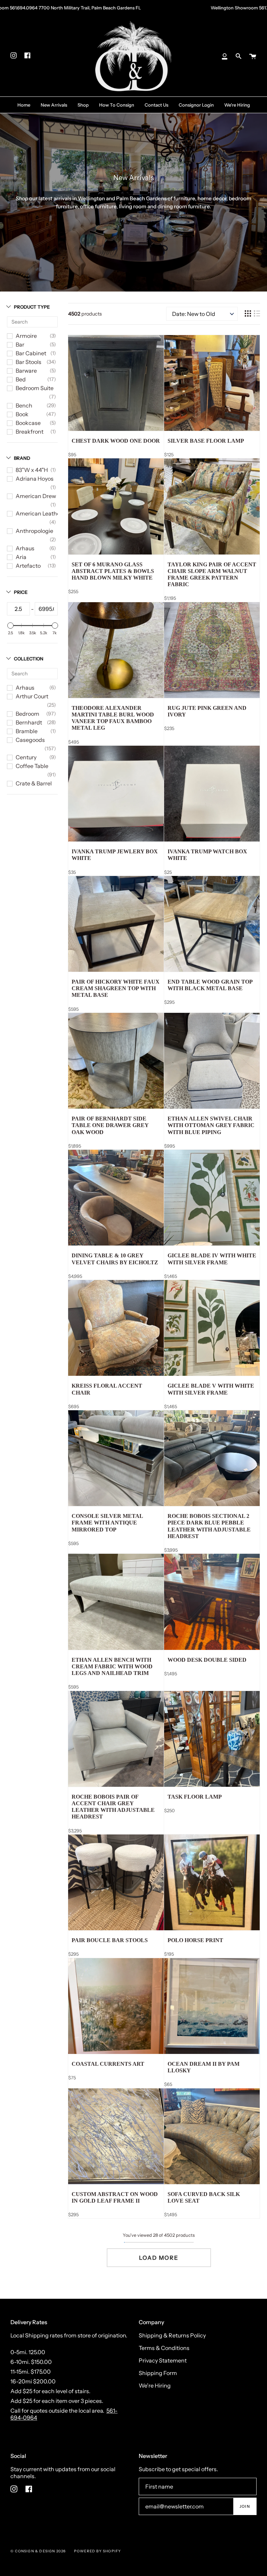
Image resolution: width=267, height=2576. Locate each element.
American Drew (36, 496)
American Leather (39, 513)
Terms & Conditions (164, 2348)
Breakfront (30, 432)
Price (21, 592)
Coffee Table (32, 766)
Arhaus (25, 548)
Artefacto (28, 566)
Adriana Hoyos (35, 479)
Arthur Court (32, 696)
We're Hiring (155, 2385)
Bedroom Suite (35, 388)
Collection (29, 659)
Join (245, 2506)
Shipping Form (158, 2373)
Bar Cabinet (31, 353)
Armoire (26, 336)
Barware (26, 371)
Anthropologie (34, 531)
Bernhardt (29, 722)
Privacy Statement (163, 2360)
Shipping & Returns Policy (172, 2335)
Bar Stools (29, 362)
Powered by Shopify (98, 2551)
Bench (24, 405)
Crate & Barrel (34, 783)
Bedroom (27, 714)
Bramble (27, 731)
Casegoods (30, 740)
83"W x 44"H (32, 470)
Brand (22, 458)
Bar (20, 344)
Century (26, 757)
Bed (21, 379)
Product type (32, 307)
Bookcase (28, 423)
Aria (21, 557)
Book (22, 414)
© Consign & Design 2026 (38, 2551)
